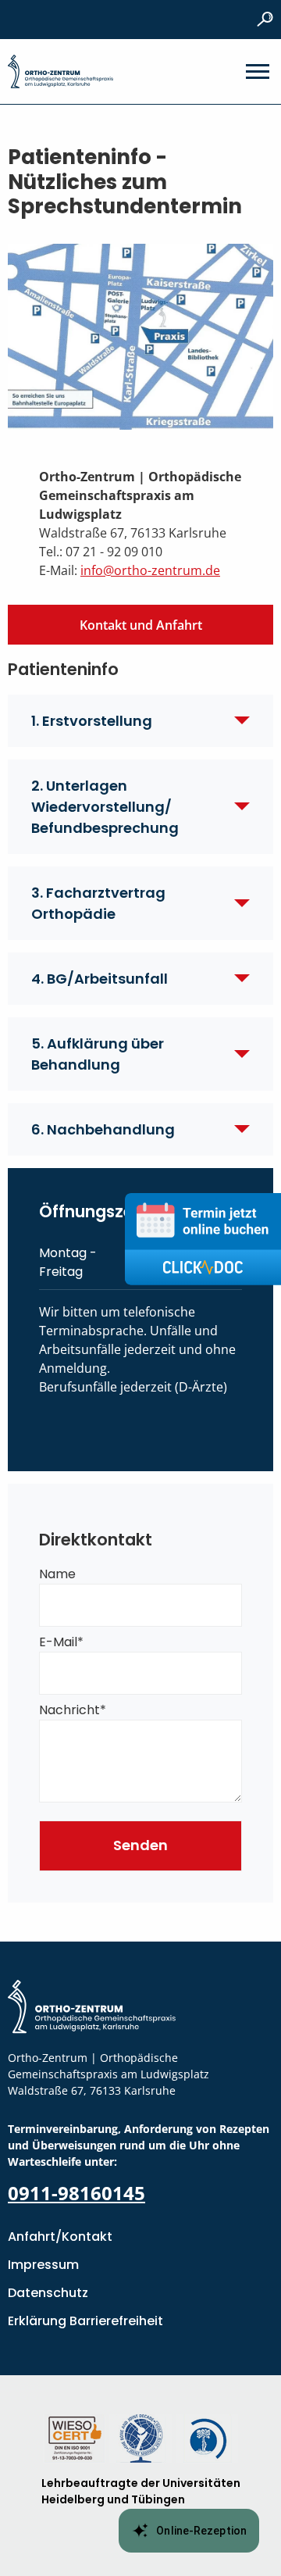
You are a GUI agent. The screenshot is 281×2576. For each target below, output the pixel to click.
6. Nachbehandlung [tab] (103, 1129)
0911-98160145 (76, 2193)
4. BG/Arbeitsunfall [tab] (100, 979)
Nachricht (73, 1710)
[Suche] (265, 20)
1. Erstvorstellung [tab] (92, 721)
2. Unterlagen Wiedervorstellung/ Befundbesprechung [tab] (105, 807)
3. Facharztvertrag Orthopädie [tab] (98, 903)
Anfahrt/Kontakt (60, 2237)
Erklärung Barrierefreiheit (85, 2321)
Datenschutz (48, 2293)
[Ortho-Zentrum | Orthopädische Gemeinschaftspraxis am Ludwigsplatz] (60, 71)
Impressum (43, 2265)
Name (57, 1574)
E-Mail (61, 1642)
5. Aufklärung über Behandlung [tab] (98, 1054)
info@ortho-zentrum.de (150, 570)
